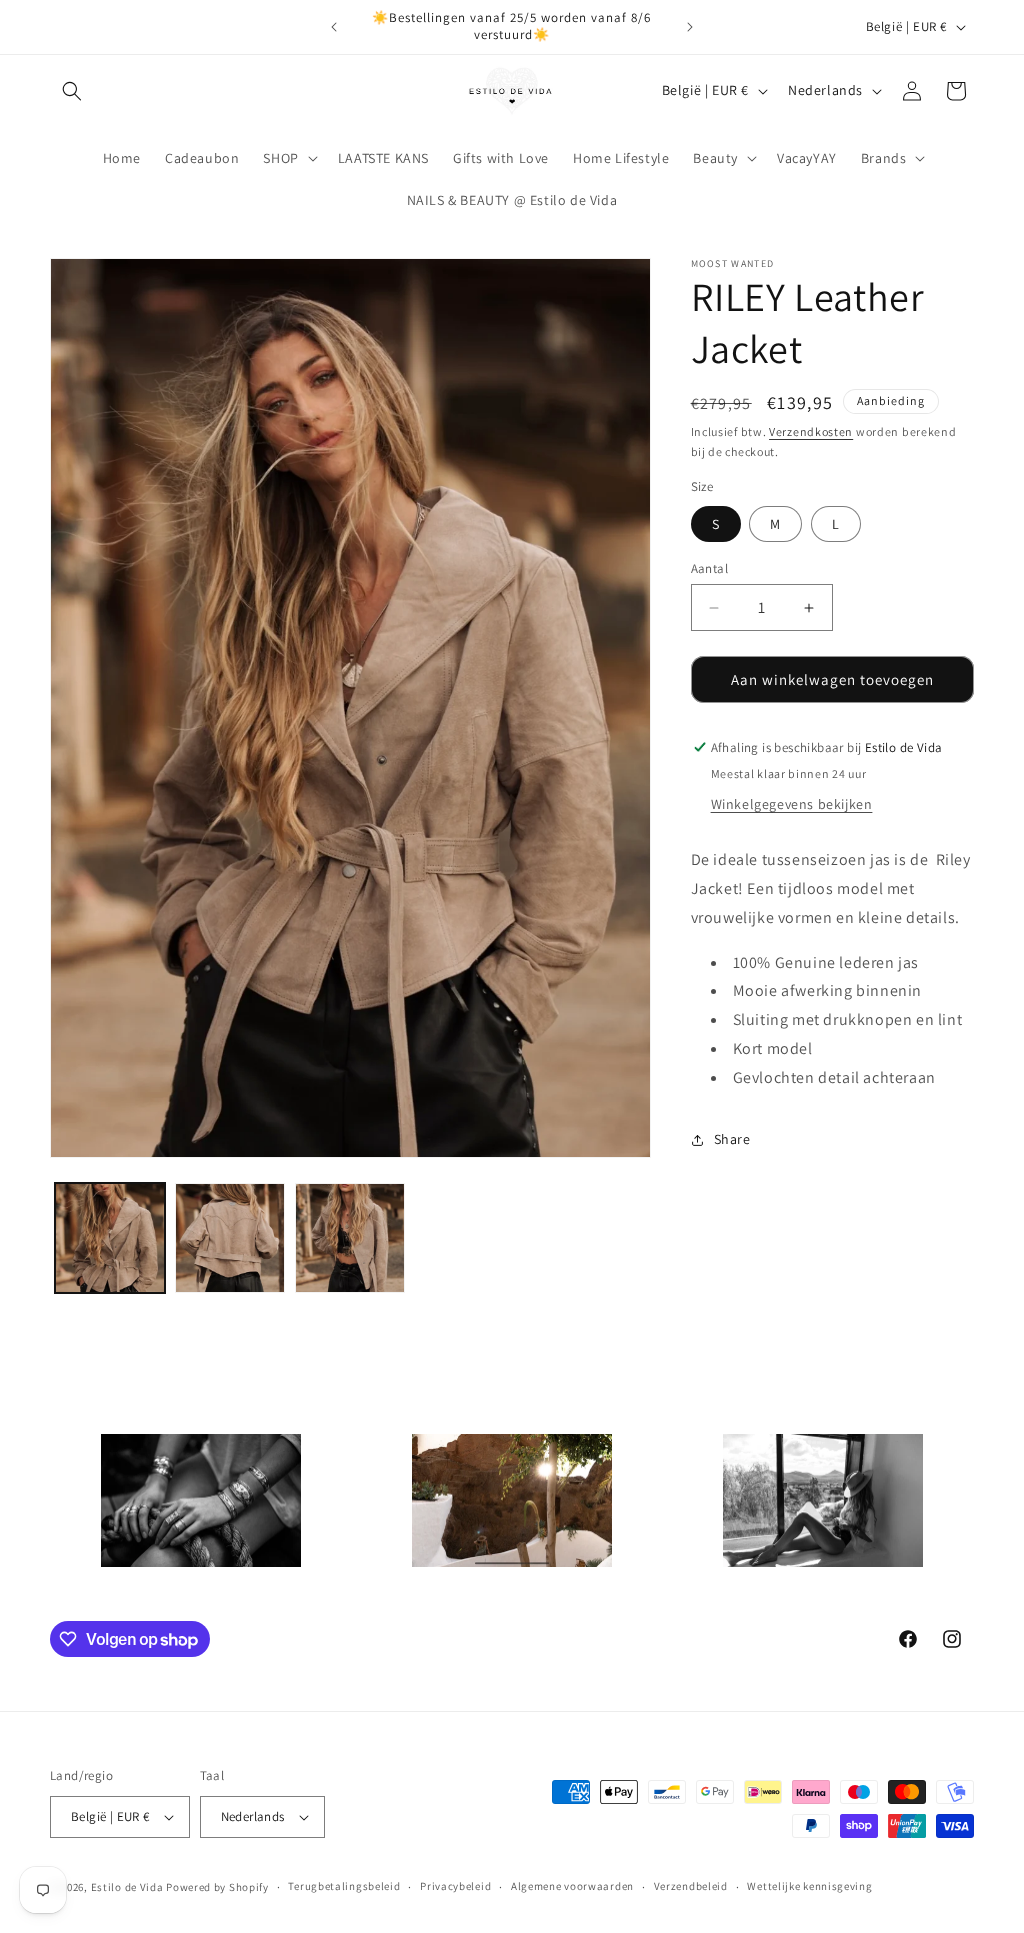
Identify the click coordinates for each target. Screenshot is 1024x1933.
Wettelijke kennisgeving (809, 1886)
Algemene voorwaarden (572, 1886)
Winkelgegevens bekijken (792, 804)
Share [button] (732, 1139)
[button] (72, 91)
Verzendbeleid (691, 1886)
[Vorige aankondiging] (334, 27)
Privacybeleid (455, 1886)
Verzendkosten (811, 431)
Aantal (709, 568)
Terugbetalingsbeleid (344, 1886)
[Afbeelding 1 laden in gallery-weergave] (110, 1238)
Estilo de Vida (129, 1887)
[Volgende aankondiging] (690, 27)
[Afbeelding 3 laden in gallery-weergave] (350, 1238)
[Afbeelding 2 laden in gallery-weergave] (230, 1238)
